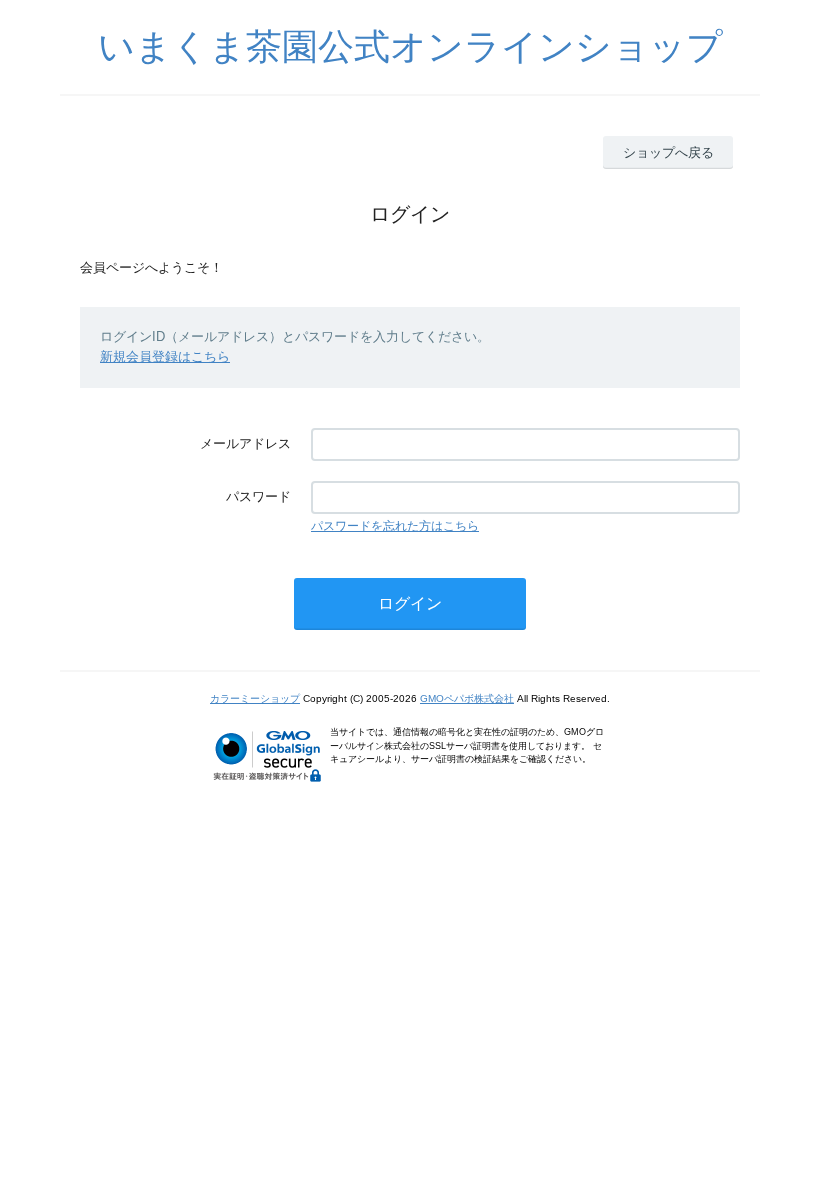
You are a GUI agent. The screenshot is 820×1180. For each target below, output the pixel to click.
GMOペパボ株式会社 (467, 698)
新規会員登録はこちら (165, 356)
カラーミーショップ (255, 698)
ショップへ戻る (668, 152)
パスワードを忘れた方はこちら (395, 526)
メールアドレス (245, 443)
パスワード (258, 496)
